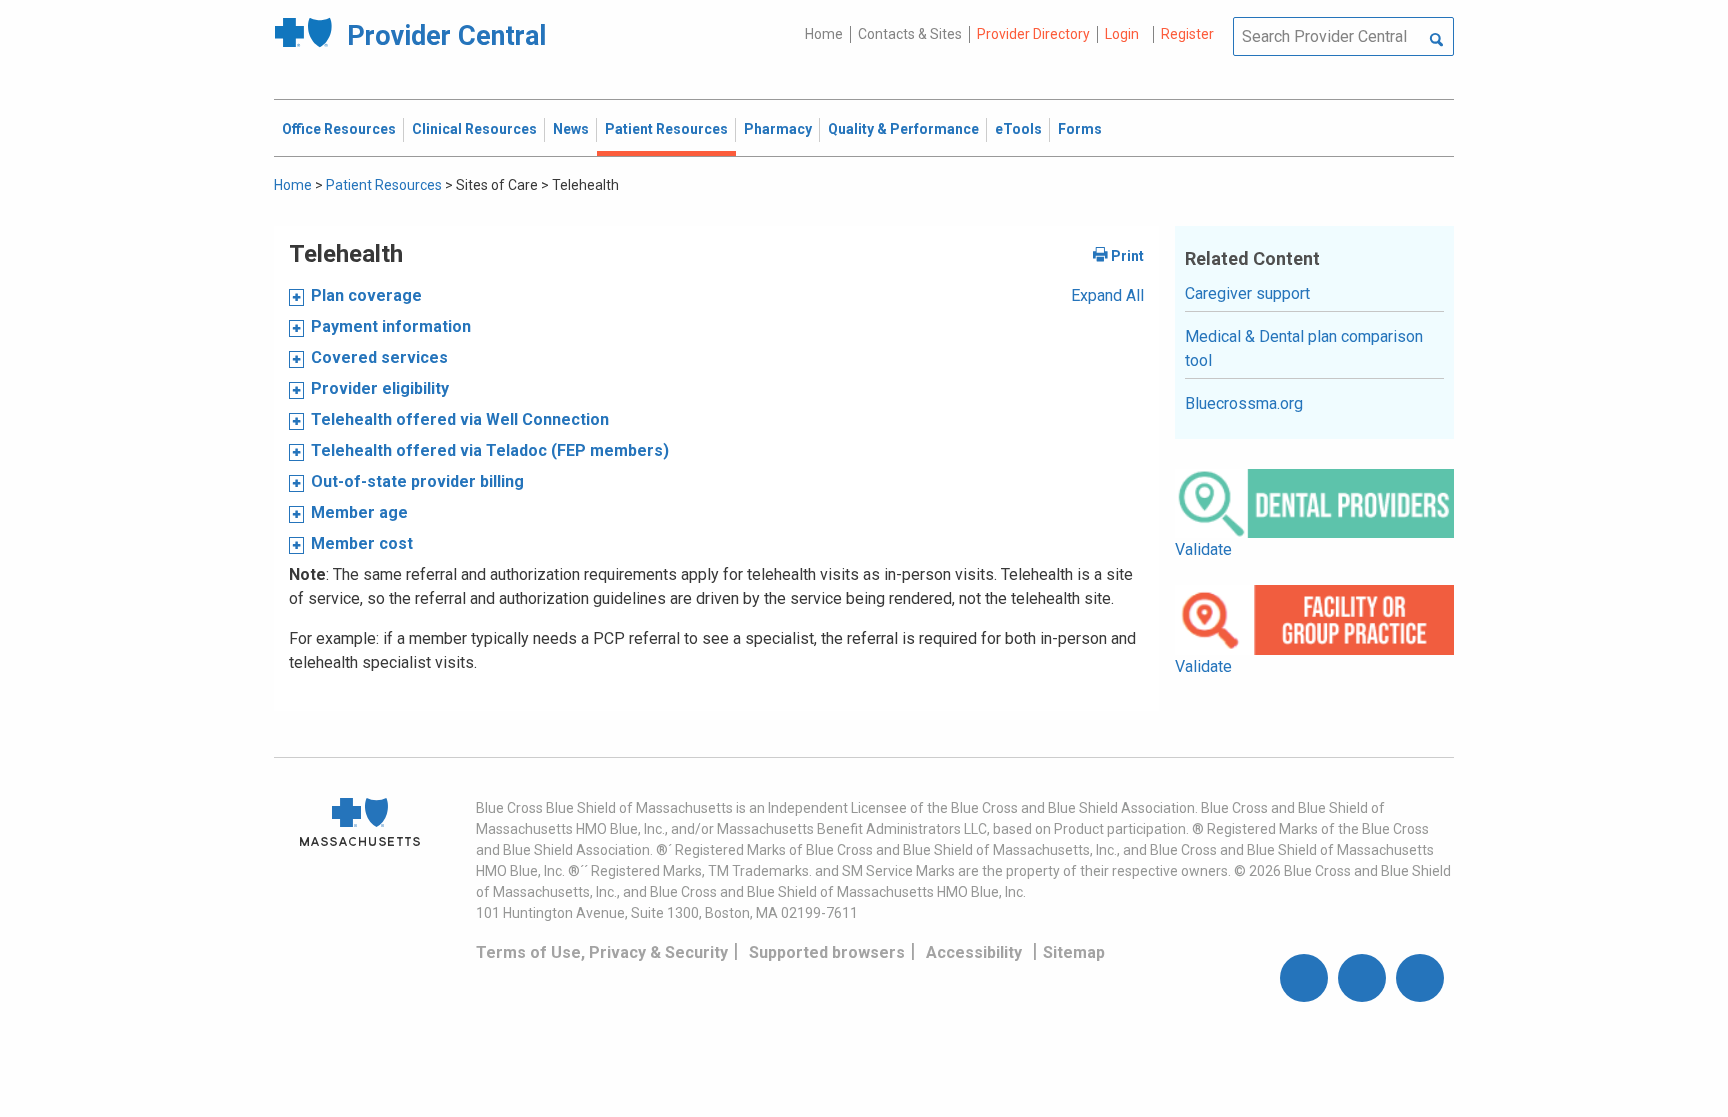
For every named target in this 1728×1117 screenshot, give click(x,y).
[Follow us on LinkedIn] (1420, 978)
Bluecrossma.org (1244, 403)
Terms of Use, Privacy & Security (602, 952)
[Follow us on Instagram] (1362, 978)
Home (824, 34)
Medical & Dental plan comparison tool (1304, 348)
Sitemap (1074, 952)
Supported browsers (827, 952)
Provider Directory (1033, 34)
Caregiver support (1247, 293)
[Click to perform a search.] (1436, 41)
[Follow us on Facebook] (1304, 978)
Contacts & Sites (910, 34)
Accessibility (974, 952)
